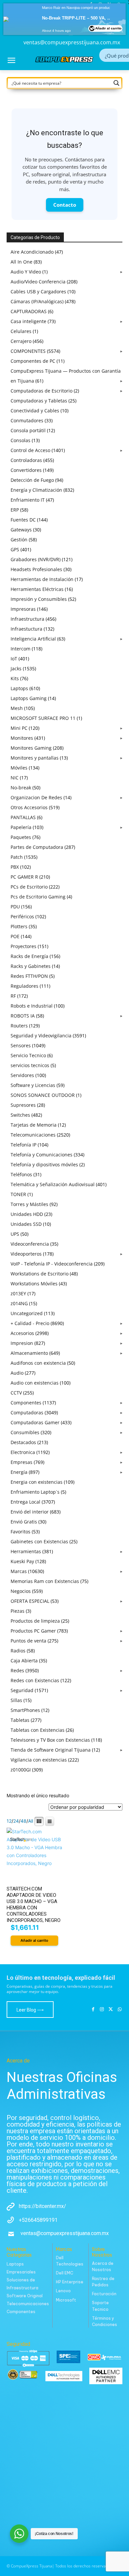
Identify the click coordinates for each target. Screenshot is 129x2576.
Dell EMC (64, 2273)
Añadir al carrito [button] (34, 1940)
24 (16, 1821)
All (31, 1821)
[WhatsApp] (120, 2010)
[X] (111, 2010)
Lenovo (63, 2291)
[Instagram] (102, 2010)
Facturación (104, 2294)
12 (9, 1821)
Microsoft (66, 2300)
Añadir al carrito (108, 22)
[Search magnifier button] (116, 83)
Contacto (65, 205)
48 (23, 1821)
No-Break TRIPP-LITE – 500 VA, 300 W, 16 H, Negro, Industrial (78, 12)
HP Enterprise (70, 2282)
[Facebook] (93, 2010)
